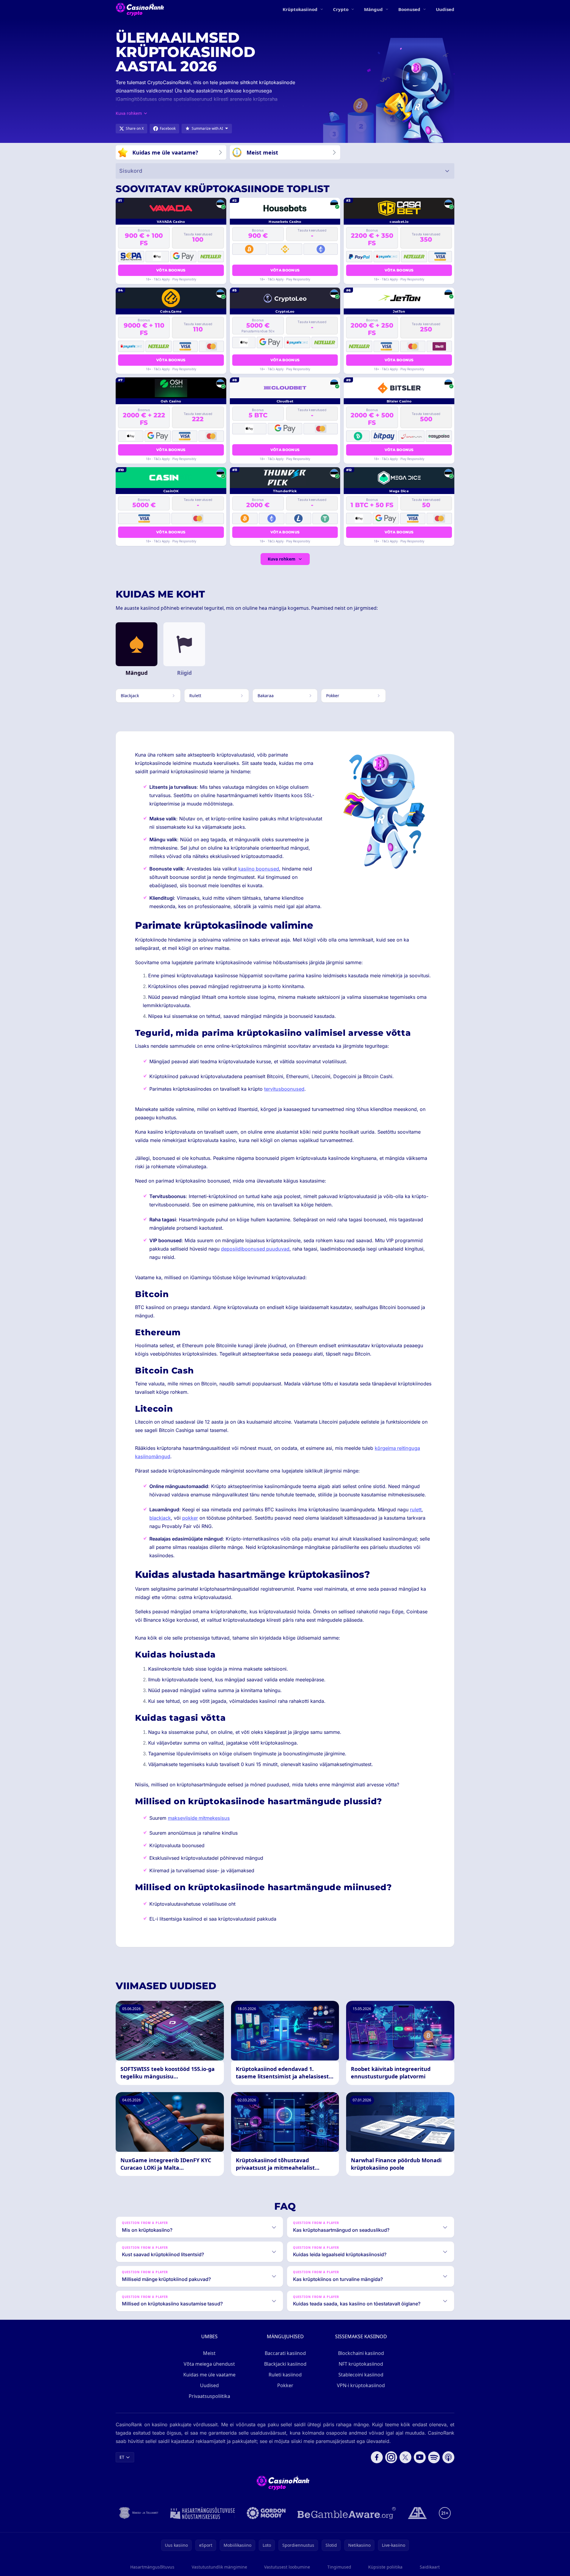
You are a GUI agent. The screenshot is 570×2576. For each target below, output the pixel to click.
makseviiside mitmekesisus (199, 1818)
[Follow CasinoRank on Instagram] (391, 2457)
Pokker (285, 2385)
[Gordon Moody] (266, 2513)
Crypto (341, 9)
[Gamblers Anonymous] (417, 2513)
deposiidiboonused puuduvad (255, 1249)
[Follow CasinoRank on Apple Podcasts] (448, 2457)
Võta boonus (171, 270)
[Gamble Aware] (347, 2513)
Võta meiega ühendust (209, 2364)
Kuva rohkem (282, 559)
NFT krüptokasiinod (361, 2364)
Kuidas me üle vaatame (209, 2375)
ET (122, 2457)
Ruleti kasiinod (285, 2375)
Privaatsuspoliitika (209, 2396)
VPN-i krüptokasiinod (361, 2385)
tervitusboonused (284, 1089)
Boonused (409, 9)
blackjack (160, 1518)
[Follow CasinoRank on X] (405, 2457)
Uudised (445, 9)
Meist (209, 2353)
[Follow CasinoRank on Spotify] (434, 2457)
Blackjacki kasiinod (285, 2364)
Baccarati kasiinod (285, 2353)
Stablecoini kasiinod (361, 2375)
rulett (416, 1510)
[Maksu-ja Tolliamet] (139, 2513)
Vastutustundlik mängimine (219, 2567)
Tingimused (339, 2567)
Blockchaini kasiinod (361, 2353)
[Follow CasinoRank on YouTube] (420, 2457)
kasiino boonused (259, 869)
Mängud (373, 9)
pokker (190, 1518)
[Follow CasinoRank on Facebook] (377, 2457)
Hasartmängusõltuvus (152, 2567)
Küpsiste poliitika (385, 2567)
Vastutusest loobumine (287, 2567)
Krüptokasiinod (300, 9)
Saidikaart (430, 2567)
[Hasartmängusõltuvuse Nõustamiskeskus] (203, 2513)
